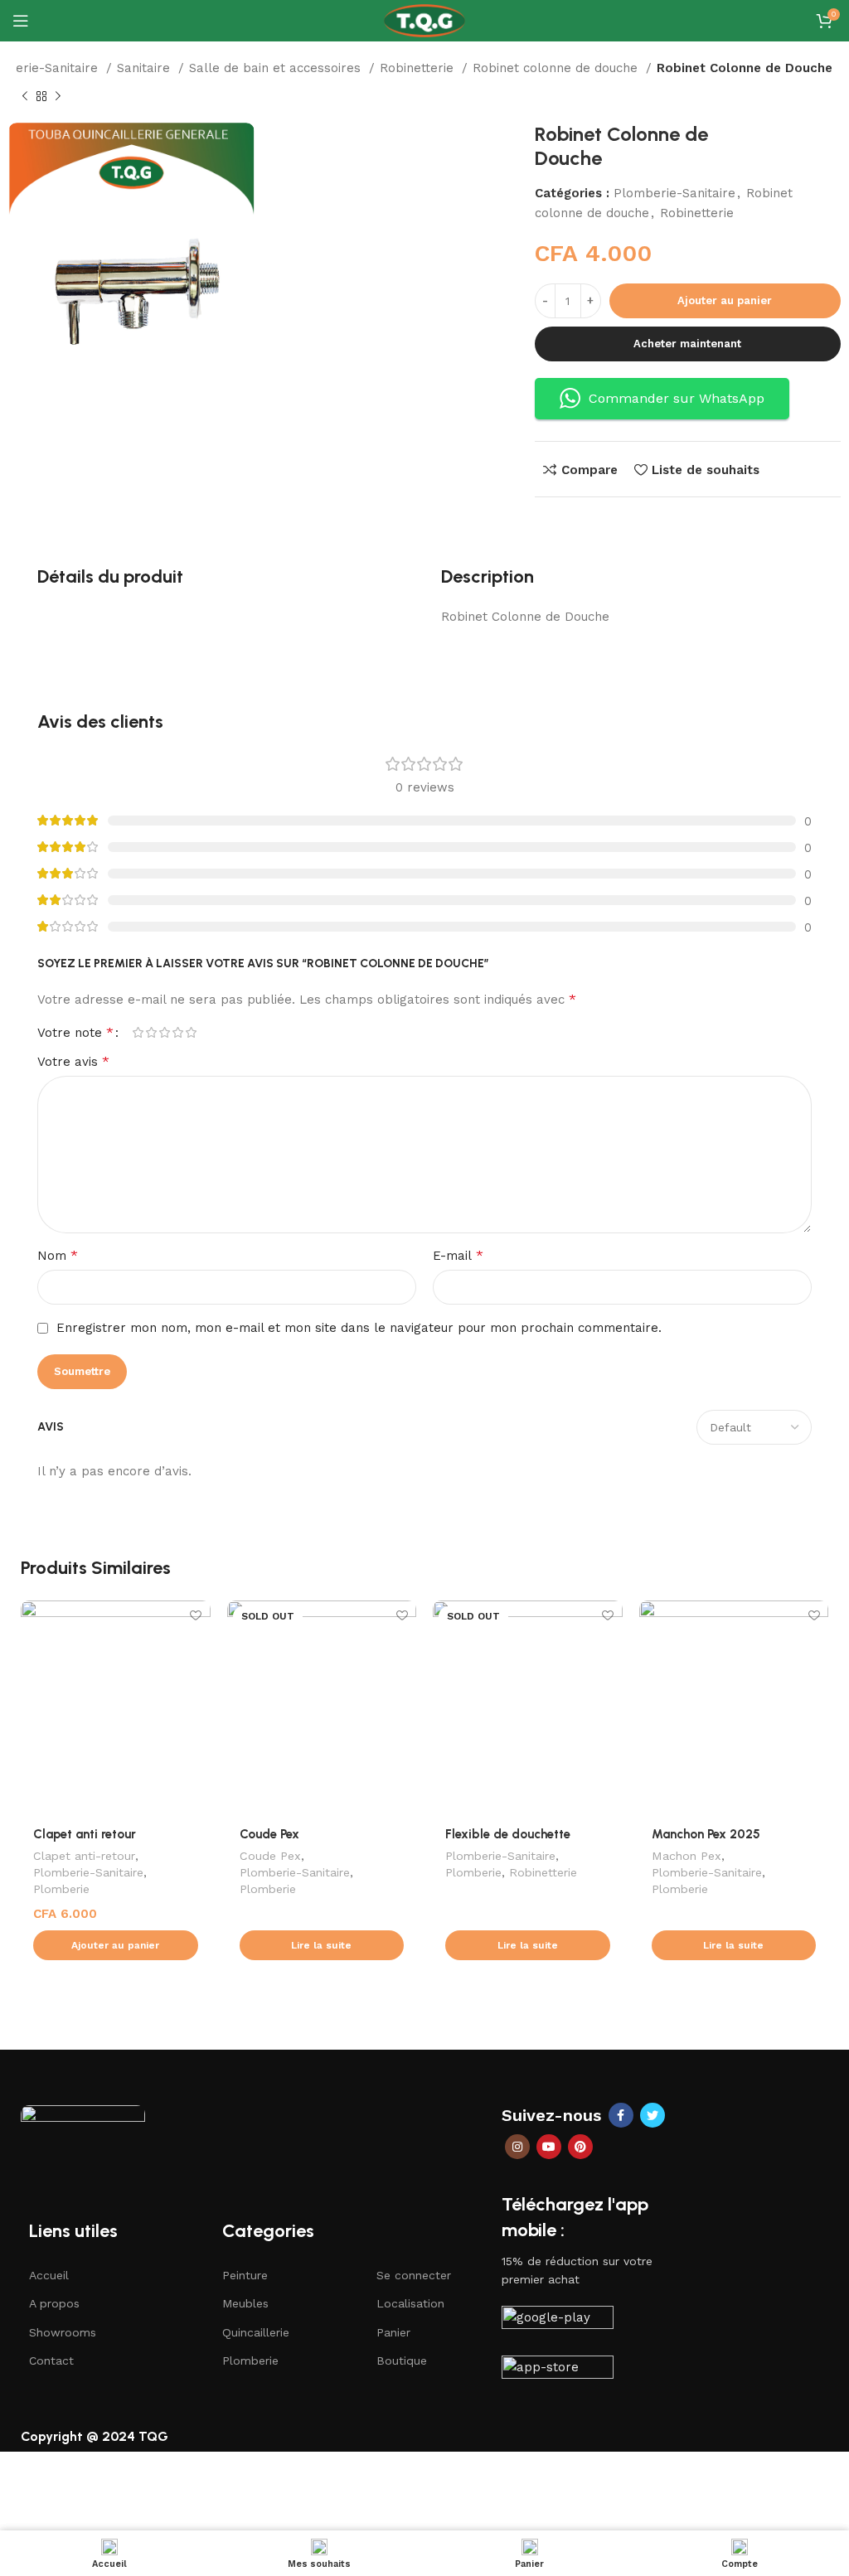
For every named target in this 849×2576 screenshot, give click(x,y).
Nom (58, 1255)
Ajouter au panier (725, 300)
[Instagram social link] (517, 2147)
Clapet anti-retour (84, 1856)
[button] (116, 1945)
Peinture (245, 2275)
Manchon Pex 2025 (706, 1834)
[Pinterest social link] (580, 2147)
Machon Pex (686, 1856)
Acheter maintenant (687, 344)
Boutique (402, 2361)
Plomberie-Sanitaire (674, 193)
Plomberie (61, 1889)
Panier (393, 2332)
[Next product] (58, 97)
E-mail (458, 1255)
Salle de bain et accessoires (277, 68)
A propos (54, 2303)
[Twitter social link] (653, 2115)
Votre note (75, 1033)
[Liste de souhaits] (196, 1615)
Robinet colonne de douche (557, 68)
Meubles (245, 2303)
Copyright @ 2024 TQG (95, 2436)
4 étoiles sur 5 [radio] (177, 1032)
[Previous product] (25, 97)
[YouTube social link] (549, 2147)
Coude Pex (269, 1834)
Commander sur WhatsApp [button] (677, 398)
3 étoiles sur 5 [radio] (164, 1032)
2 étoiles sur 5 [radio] (151, 1032)
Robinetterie (419, 68)
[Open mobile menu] (21, 21)
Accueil (49, 2275)
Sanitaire (146, 68)
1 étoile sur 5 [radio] (138, 1032)
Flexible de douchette (508, 1834)
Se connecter (414, 2275)
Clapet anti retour (85, 1834)
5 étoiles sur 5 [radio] (191, 1032)
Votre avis (73, 1061)
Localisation (410, 2303)
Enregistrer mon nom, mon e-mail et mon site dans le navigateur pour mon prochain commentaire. (359, 1328)
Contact (51, 2361)
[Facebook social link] (621, 2115)
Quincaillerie (256, 2332)
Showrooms (63, 2332)
